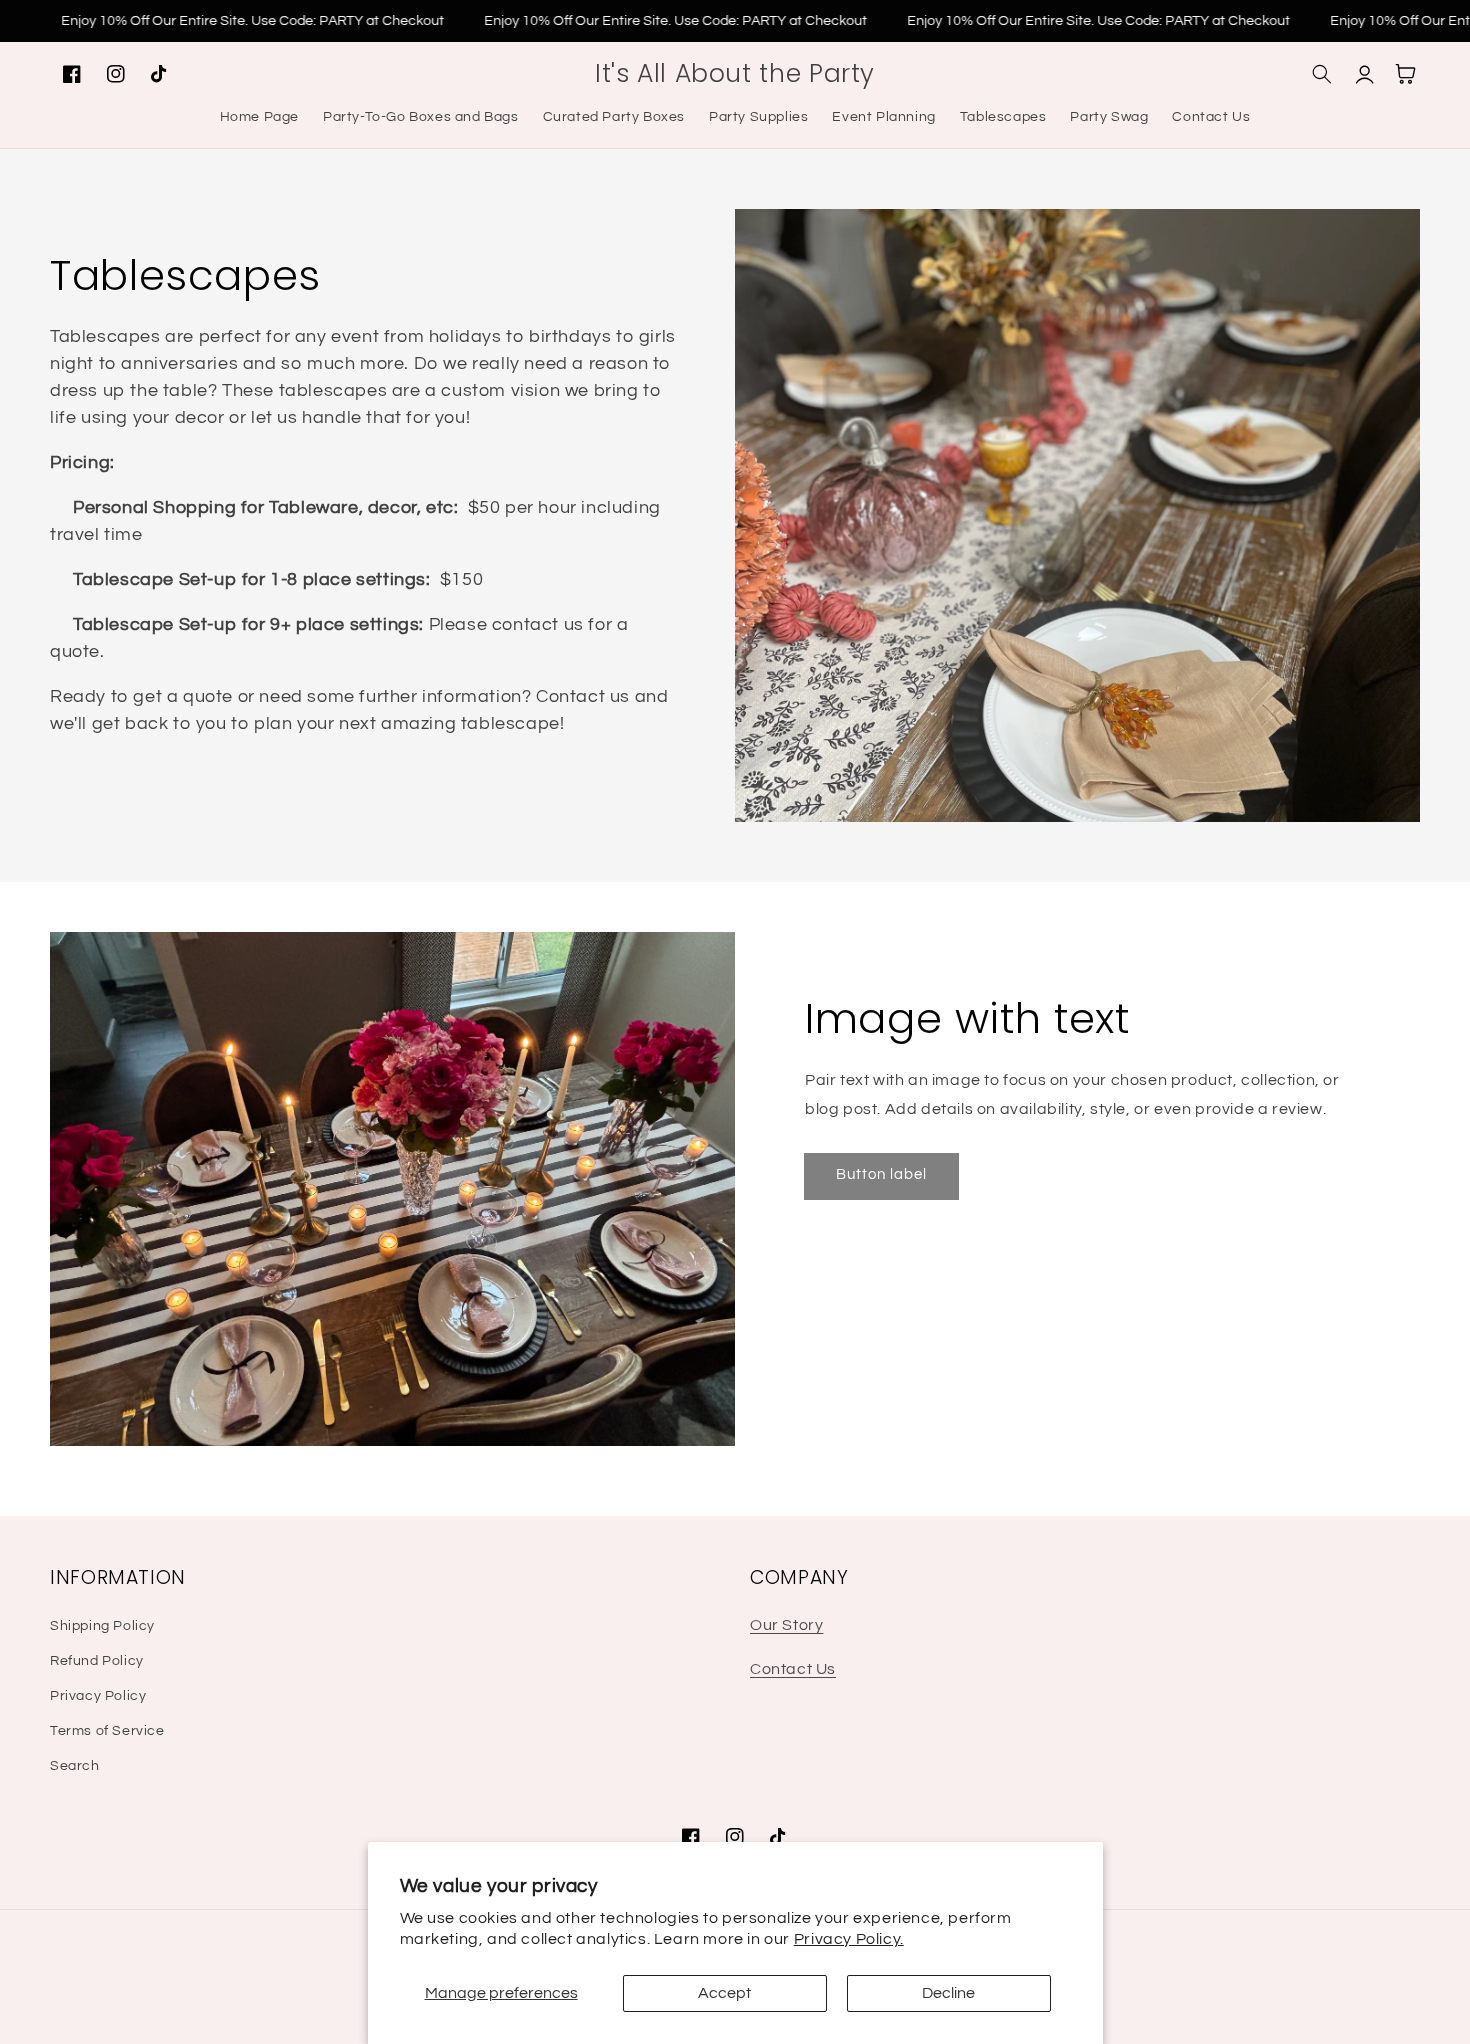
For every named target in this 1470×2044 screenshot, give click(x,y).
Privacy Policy (98, 1696)
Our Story (786, 1625)
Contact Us (793, 1669)
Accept (724, 1993)
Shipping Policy (102, 1626)
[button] (1322, 74)
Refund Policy (97, 1661)
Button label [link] (881, 1174)
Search (75, 1766)
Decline (948, 1993)
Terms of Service (107, 1731)
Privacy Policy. (849, 1939)
